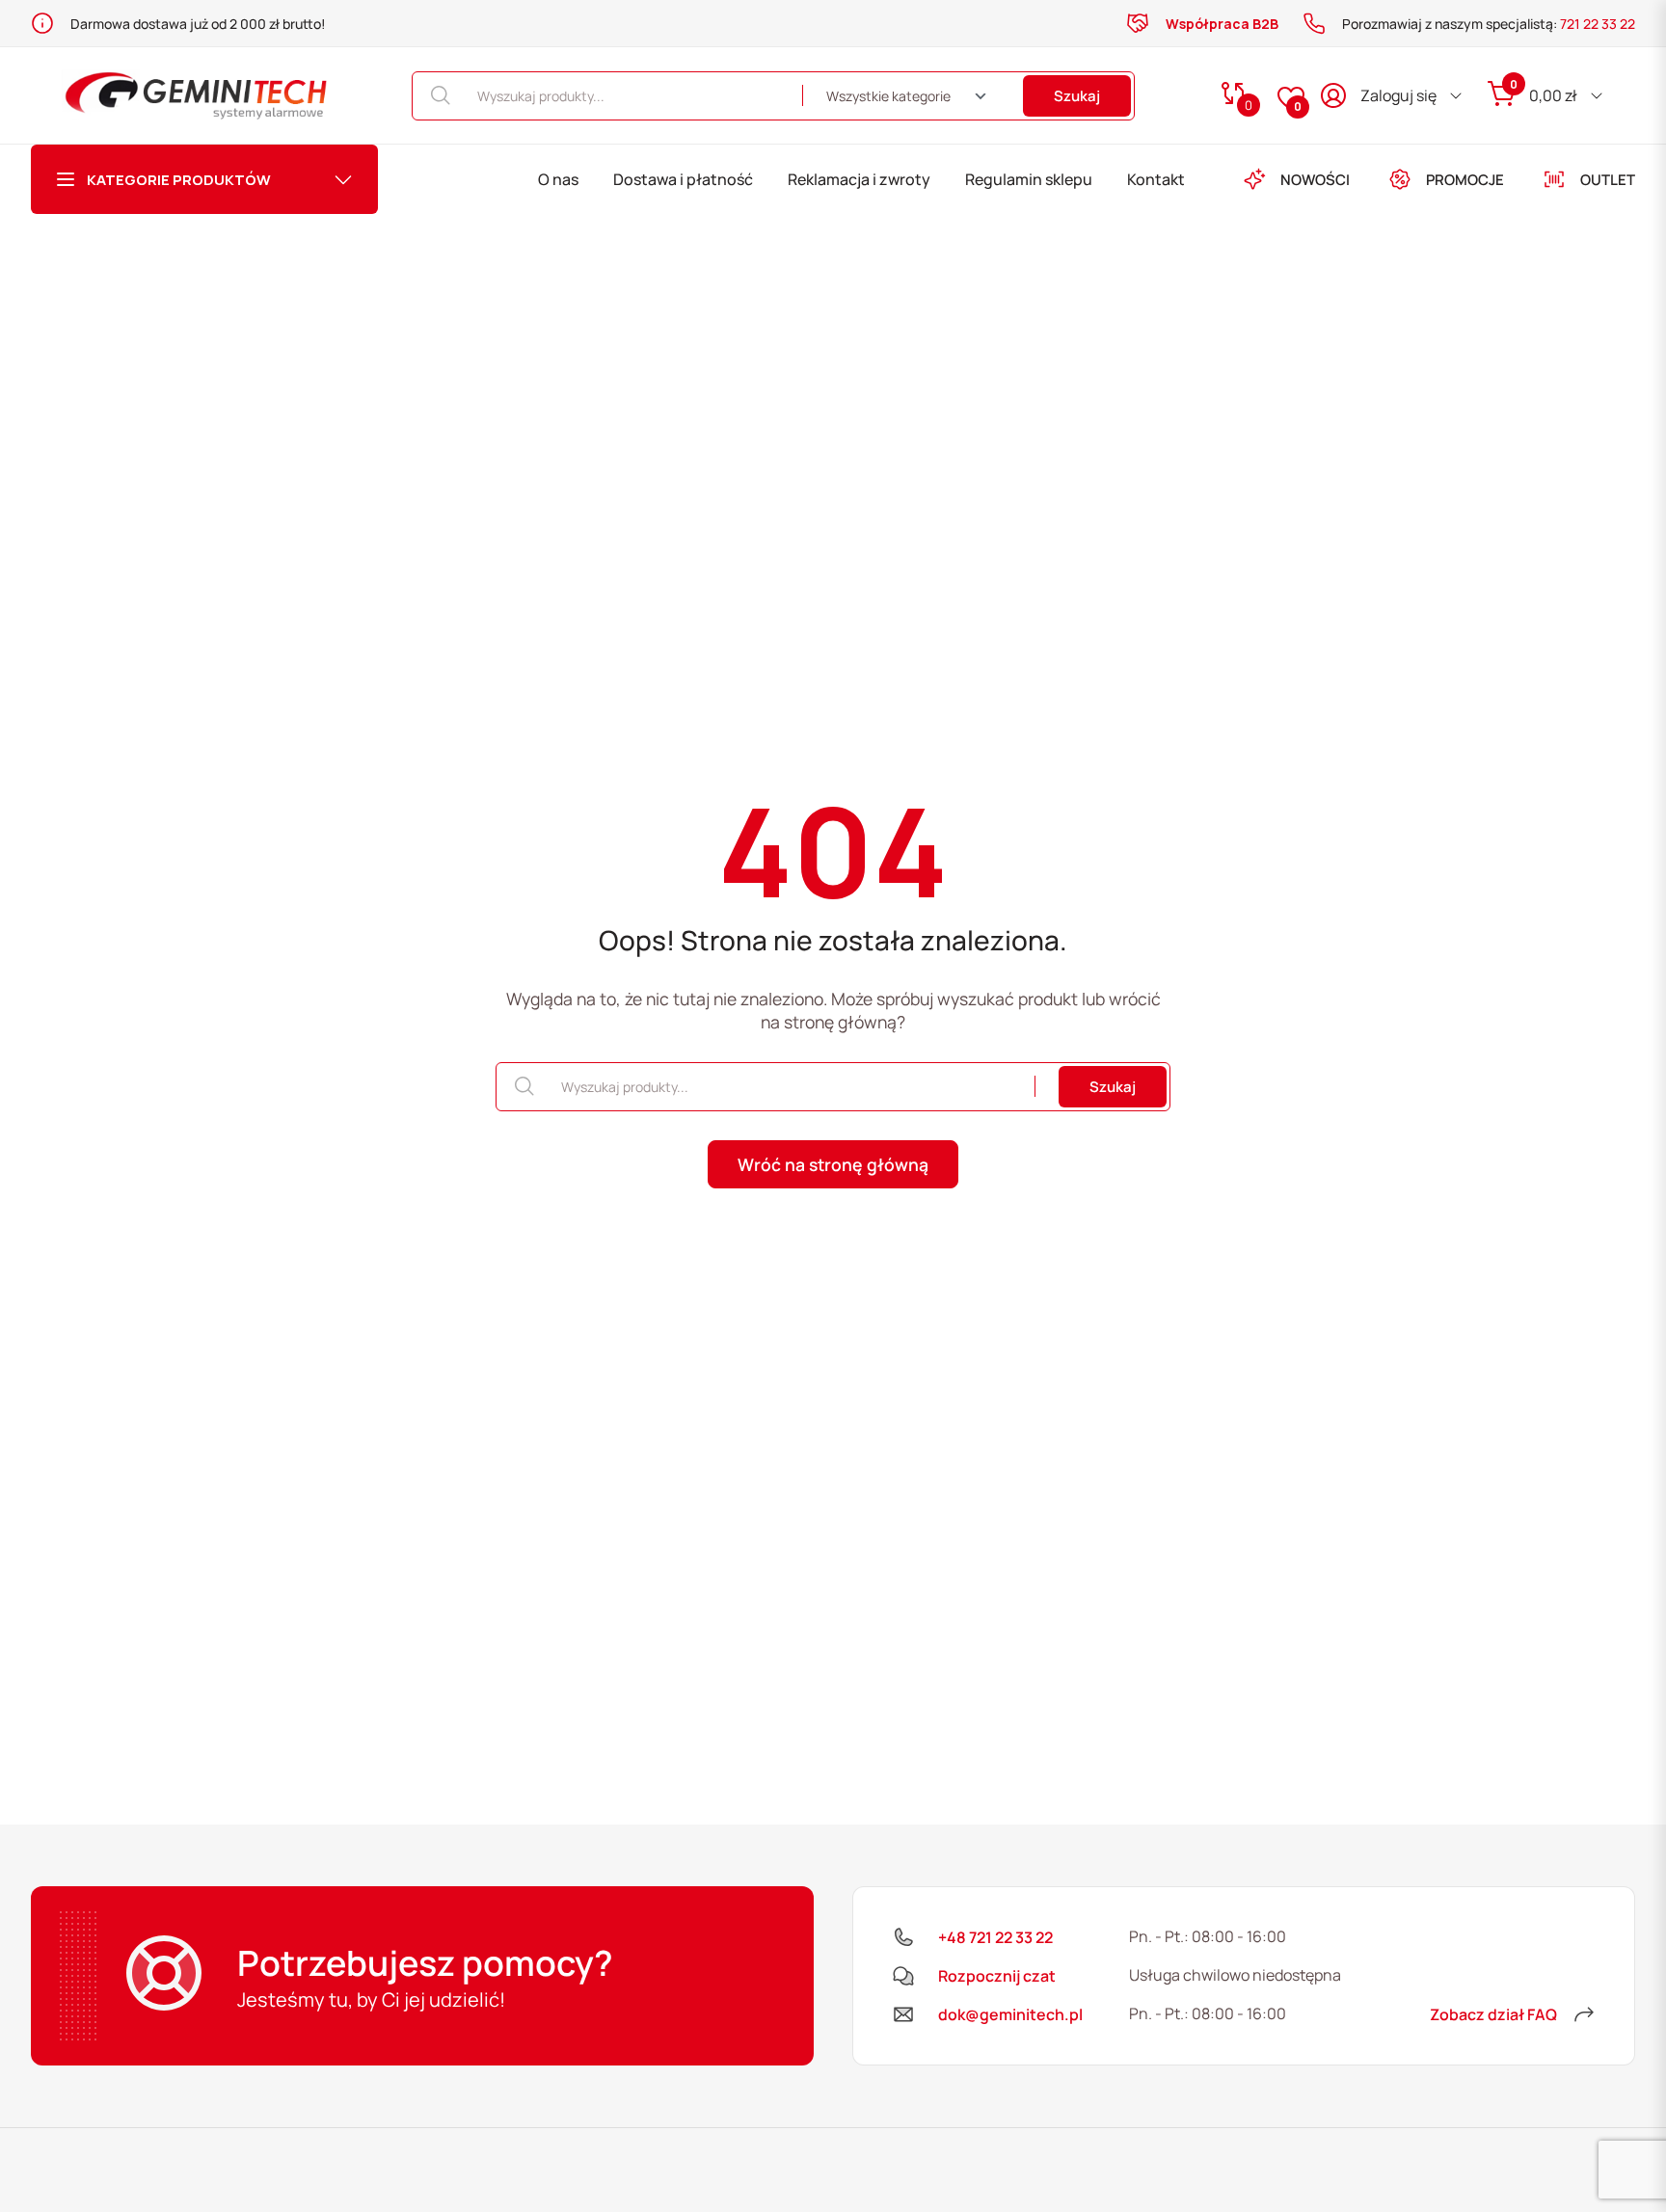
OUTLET (1608, 180)
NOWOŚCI (1315, 180)
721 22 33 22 (1598, 24)
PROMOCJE (1465, 180)
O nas (558, 179)
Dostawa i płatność (683, 179)
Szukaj (1077, 96)
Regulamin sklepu (1029, 179)
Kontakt (1156, 179)
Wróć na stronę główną (833, 1164)
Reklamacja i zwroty (859, 179)
